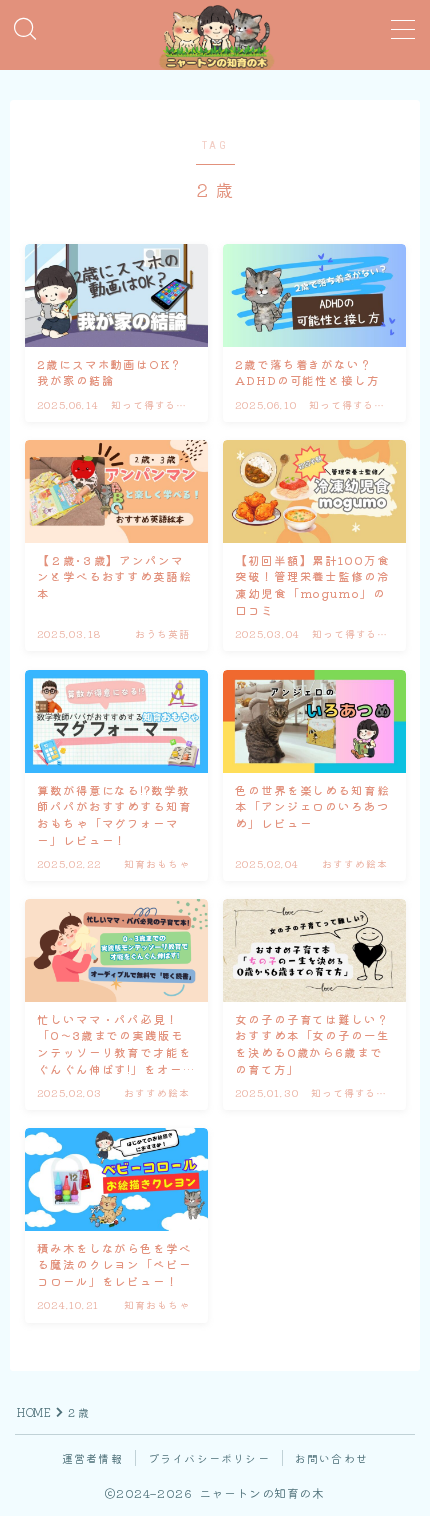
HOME (34, 1412)
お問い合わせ (331, 1458)
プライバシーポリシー (209, 1458)
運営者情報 (92, 1458)
